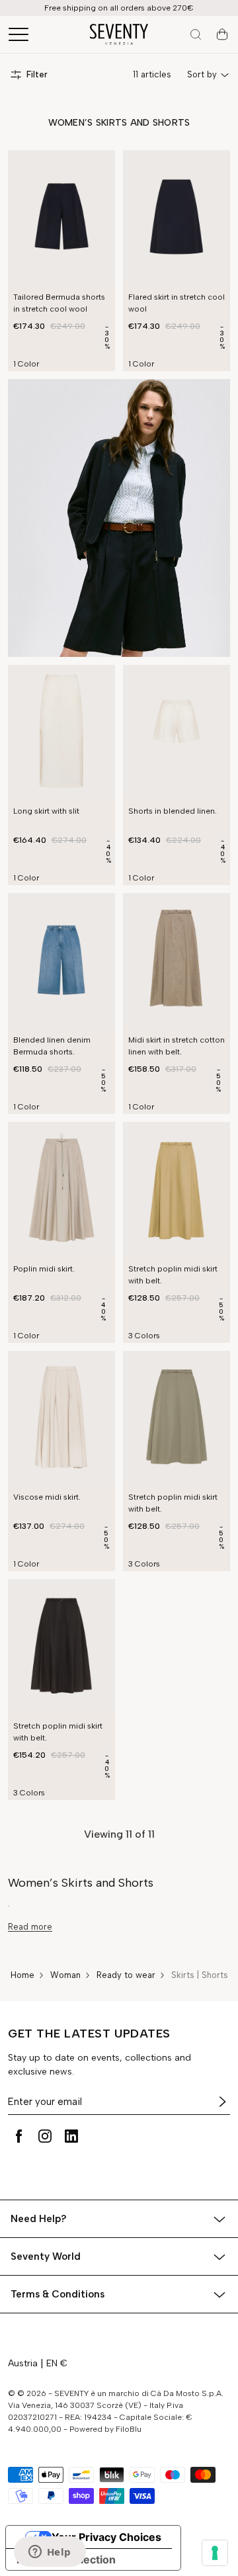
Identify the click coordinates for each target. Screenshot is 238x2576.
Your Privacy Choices (106, 2537)
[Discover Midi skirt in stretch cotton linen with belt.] (177, 960)
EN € (57, 2363)
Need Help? (39, 2219)
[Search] (196, 34)
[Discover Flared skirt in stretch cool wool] (177, 217)
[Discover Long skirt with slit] (61, 732)
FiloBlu (129, 2429)
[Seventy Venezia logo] (119, 34)
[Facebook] (19, 2136)
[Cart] (222, 34)
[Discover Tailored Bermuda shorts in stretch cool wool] (61, 217)
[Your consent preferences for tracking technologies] (215, 2553)
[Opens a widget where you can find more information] (50, 2553)
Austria (23, 2363)
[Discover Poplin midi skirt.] (61, 1189)
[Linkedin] (71, 2136)
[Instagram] (45, 2136)
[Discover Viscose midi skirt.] (61, 1418)
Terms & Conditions (58, 2294)
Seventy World (46, 2256)
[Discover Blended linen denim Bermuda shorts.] (61, 960)
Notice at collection (66, 2559)
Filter (37, 74)
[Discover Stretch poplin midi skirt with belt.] (177, 1189)
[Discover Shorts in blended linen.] (177, 732)
